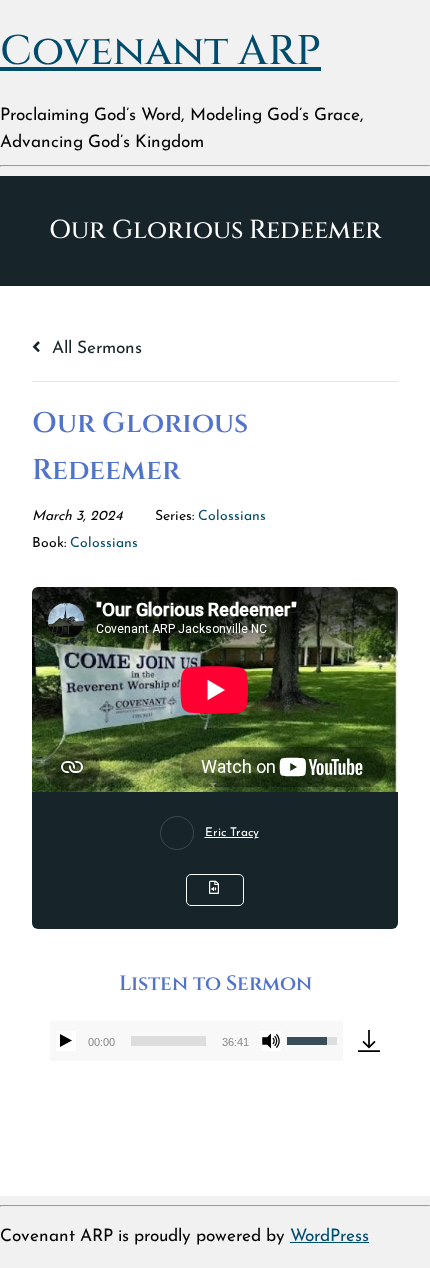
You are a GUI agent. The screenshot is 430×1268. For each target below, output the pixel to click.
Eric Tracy (232, 833)
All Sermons (94, 348)
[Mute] (271, 1041)
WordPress (329, 1236)
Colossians (232, 516)
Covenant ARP (160, 51)
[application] (196, 1041)
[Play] (66, 1041)
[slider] (168, 1041)
